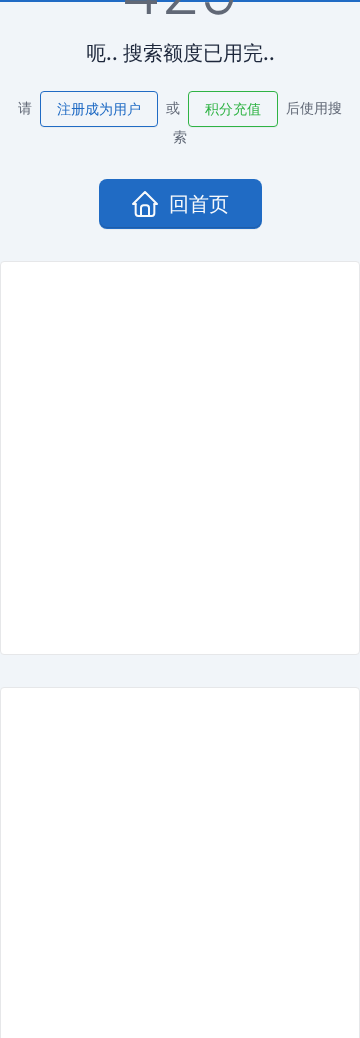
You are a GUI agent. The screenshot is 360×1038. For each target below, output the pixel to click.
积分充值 (233, 108)
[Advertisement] (180, 458)
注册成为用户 (99, 108)
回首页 (199, 204)
